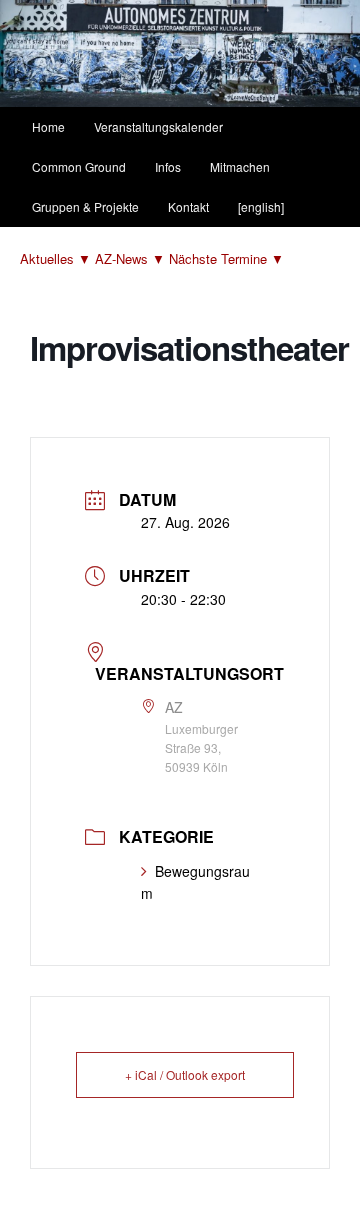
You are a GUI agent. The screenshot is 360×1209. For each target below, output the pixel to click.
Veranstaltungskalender (158, 126)
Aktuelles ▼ (57, 258)
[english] (261, 206)
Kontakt (188, 206)
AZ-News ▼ (132, 258)
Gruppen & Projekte (85, 206)
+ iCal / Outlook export (185, 1074)
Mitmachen (240, 166)
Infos (168, 166)
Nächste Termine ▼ (226, 258)
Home (48, 126)
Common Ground (79, 166)
